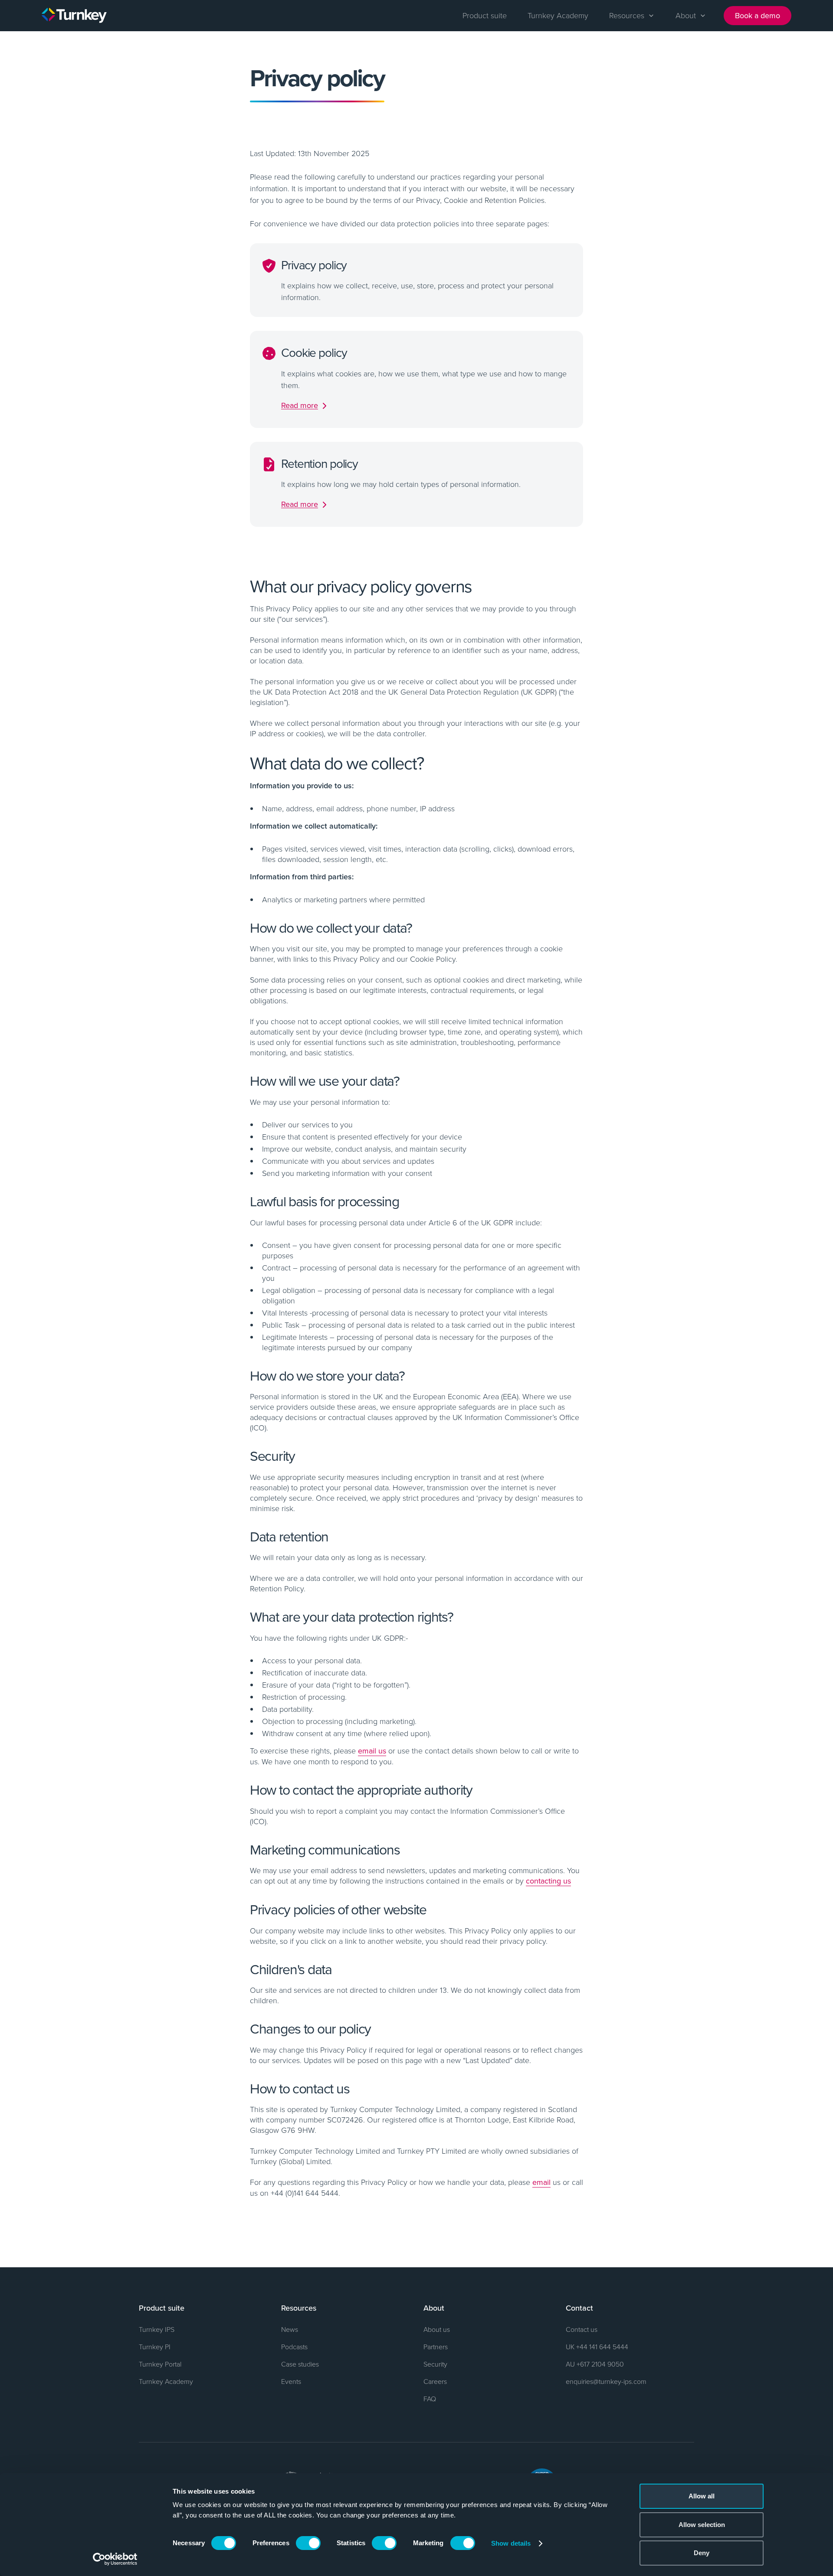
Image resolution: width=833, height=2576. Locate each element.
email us (372, 1751)
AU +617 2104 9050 (595, 2364)
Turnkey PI (155, 2347)
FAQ (430, 2399)
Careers (435, 2381)
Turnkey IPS (157, 2329)
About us (437, 2329)
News (290, 2329)
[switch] (308, 2543)
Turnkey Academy (558, 15)
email (541, 2182)
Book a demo (758, 15)
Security (435, 2364)
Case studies (300, 2364)
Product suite (485, 15)
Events (291, 2381)
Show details (511, 2543)
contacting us (548, 1881)
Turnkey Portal (160, 2364)
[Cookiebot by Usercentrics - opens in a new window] (115, 2559)
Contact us (582, 2329)
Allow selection (702, 2525)
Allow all (702, 2496)
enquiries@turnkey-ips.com (606, 2381)
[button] (632, 16)
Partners (436, 2347)
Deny (702, 2553)
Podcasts (294, 2347)
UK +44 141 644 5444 (597, 2347)
